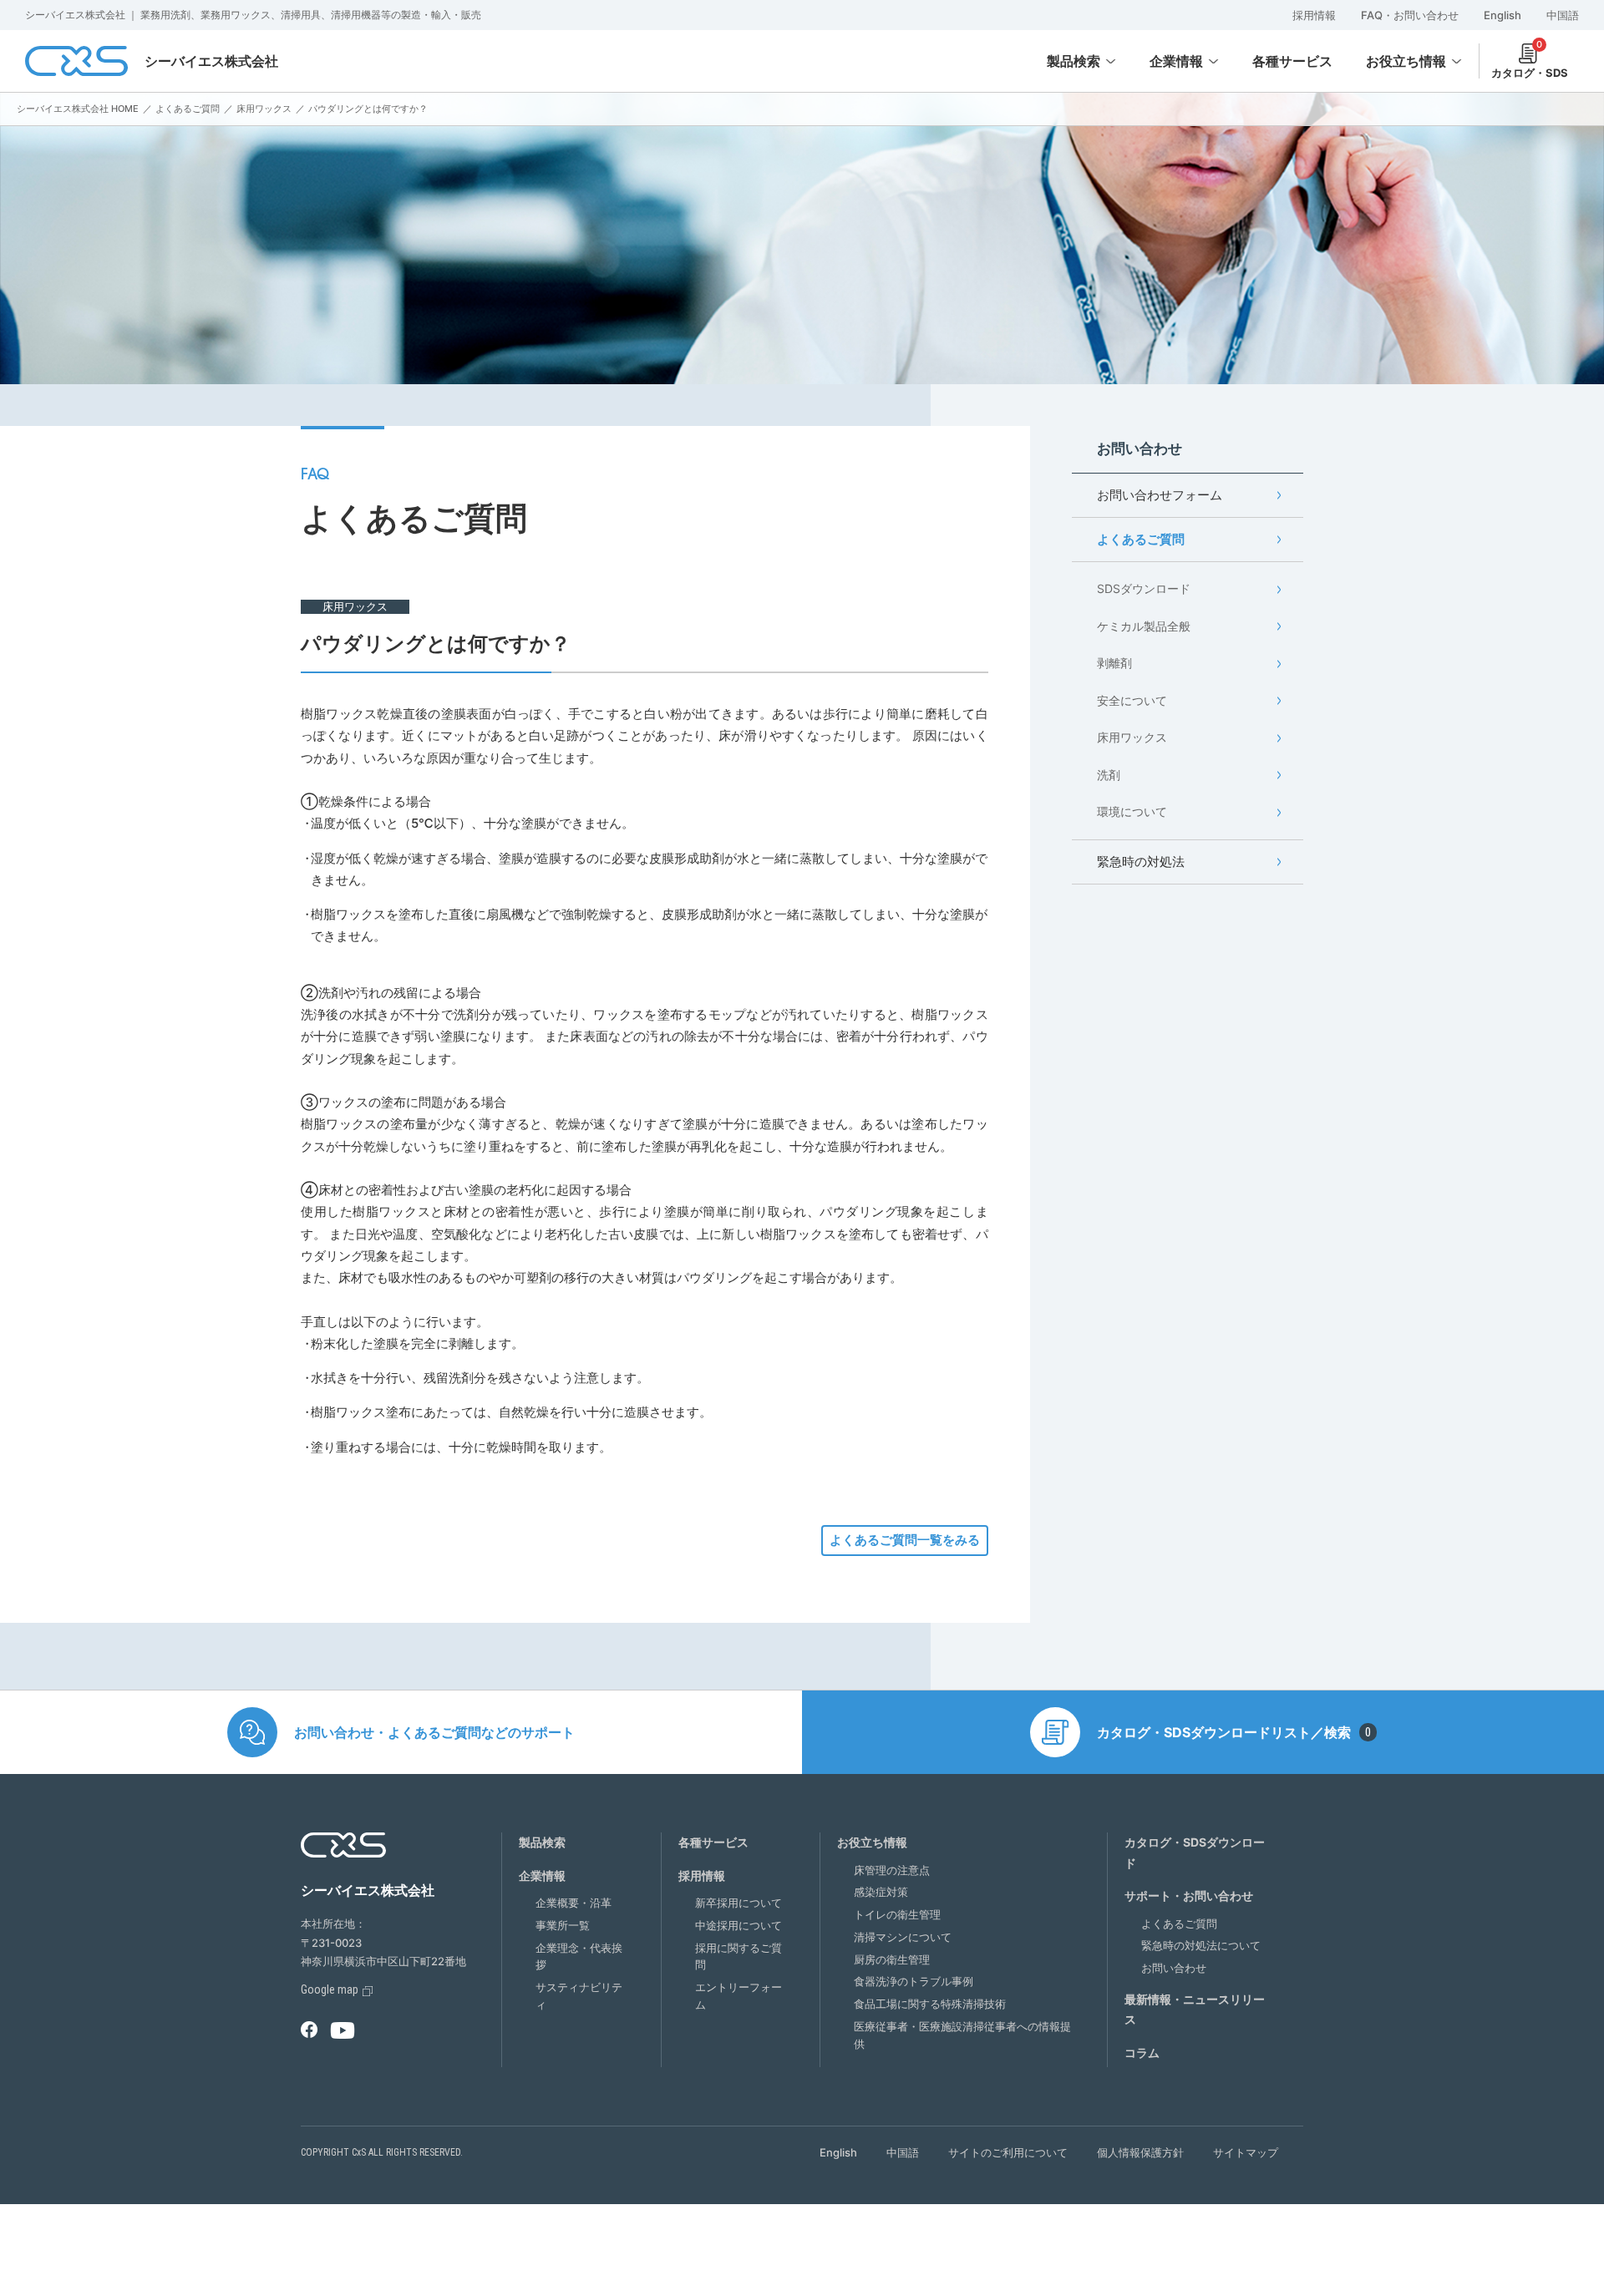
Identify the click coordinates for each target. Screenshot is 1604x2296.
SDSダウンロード (1144, 588)
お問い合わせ (1174, 1968)
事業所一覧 (563, 1925)
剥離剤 (1114, 663)
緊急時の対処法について (1201, 1945)
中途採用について (739, 1925)
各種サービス (713, 1842)
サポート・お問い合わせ (1189, 1896)
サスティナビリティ (579, 1996)
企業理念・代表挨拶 (579, 1956)
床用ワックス (1132, 737)
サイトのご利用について (1008, 2152)
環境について (1132, 811)
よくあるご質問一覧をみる (905, 1540)
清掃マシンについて (903, 1937)
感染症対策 (881, 1892)
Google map (330, 1989)
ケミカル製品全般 (1144, 626)
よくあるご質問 (1141, 539)
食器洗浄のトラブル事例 (914, 1981)
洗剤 (1109, 775)
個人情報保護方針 (1140, 2152)
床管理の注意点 (892, 1870)
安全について (1132, 700)
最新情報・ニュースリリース (1195, 2010)
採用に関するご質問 (739, 1956)
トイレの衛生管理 (897, 1914)
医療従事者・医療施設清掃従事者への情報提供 (962, 2035)
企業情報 (1176, 61)
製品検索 (1074, 61)
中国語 (1563, 15)
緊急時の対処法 (1141, 862)
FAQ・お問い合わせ (1410, 15)
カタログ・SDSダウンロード (1195, 1853)
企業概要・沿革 (574, 1903)
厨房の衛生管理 (892, 1959)
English (1502, 15)
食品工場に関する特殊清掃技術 (930, 2004)
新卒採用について (739, 1903)
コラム (1142, 2053)
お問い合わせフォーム (1160, 495)
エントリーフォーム (739, 1996)
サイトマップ (1246, 2152)
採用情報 (1314, 15)
